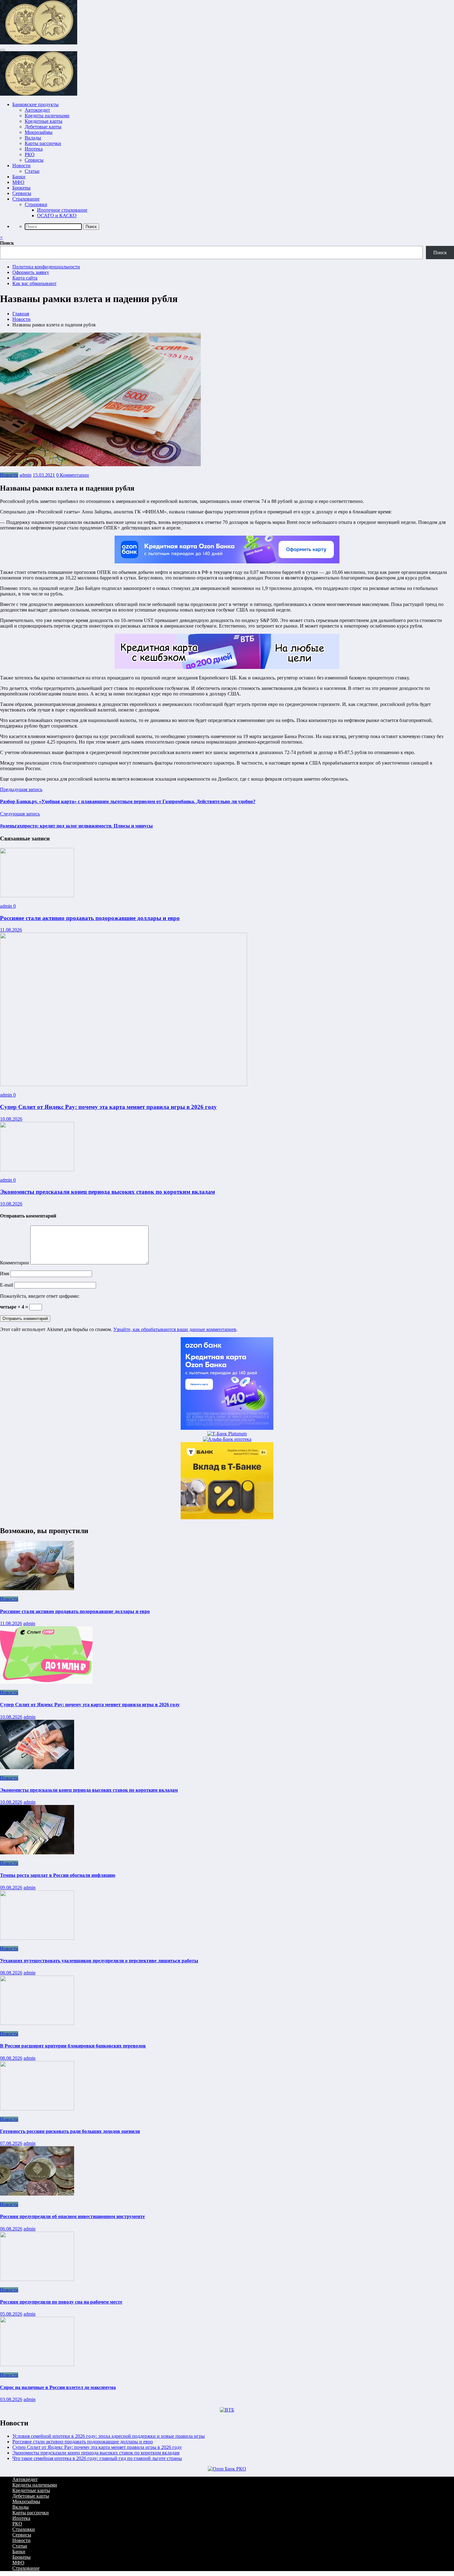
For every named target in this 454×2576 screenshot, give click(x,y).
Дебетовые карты (43, 127)
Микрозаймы (39, 132)
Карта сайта (25, 278)
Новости (21, 166)
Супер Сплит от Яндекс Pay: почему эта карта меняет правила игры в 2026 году (108, 1107)
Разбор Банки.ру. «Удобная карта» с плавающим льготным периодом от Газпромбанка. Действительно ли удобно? (128, 801)
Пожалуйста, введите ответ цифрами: (40, 1296)
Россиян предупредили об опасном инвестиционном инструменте (72, 2216)
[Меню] (2, 50)
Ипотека (34, 149)
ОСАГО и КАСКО (57, 216)
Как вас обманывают (34, 283)
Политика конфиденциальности (46, 267)
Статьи (32, 171)
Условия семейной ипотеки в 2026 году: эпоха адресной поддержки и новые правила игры (109, 2436)
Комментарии (15, 1263)
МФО (18, 182)
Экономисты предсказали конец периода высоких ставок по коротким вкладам (107, 1192)
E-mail (7, 1285)
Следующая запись (20, 814)
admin (25, 475)
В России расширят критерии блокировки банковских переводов (73, 2046)
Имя (5, 1273)
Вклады (33, 138)
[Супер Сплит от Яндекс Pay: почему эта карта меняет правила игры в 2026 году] (124, 1084)
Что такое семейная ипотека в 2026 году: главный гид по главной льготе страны (97, 2458)
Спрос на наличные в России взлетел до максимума (58, 2387)
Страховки (36, 204)
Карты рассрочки (43, 143)
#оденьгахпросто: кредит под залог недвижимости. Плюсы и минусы (76, 826)
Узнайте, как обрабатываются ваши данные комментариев (175, 1329)
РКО (30, 154)
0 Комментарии (73, 475)
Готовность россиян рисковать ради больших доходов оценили (70, 2131)
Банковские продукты (36, 104)
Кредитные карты (44, 121)
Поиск (7, 243)
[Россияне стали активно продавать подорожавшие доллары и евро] (37, 896)
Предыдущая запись (21, 789)
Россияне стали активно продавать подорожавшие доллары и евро (90, 918)
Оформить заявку (31, 272)
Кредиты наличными (47, 116)
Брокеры (21, 188)
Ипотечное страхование (62, 210)
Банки (19, 177)
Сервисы (34, 160)
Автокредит (37, 110)
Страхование (26, 199)
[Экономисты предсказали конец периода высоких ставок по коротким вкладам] (37, 1170)
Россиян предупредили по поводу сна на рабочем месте (61, 2302)
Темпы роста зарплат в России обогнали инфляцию (58, 1875)
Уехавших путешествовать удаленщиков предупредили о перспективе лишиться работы (99, 1961)
